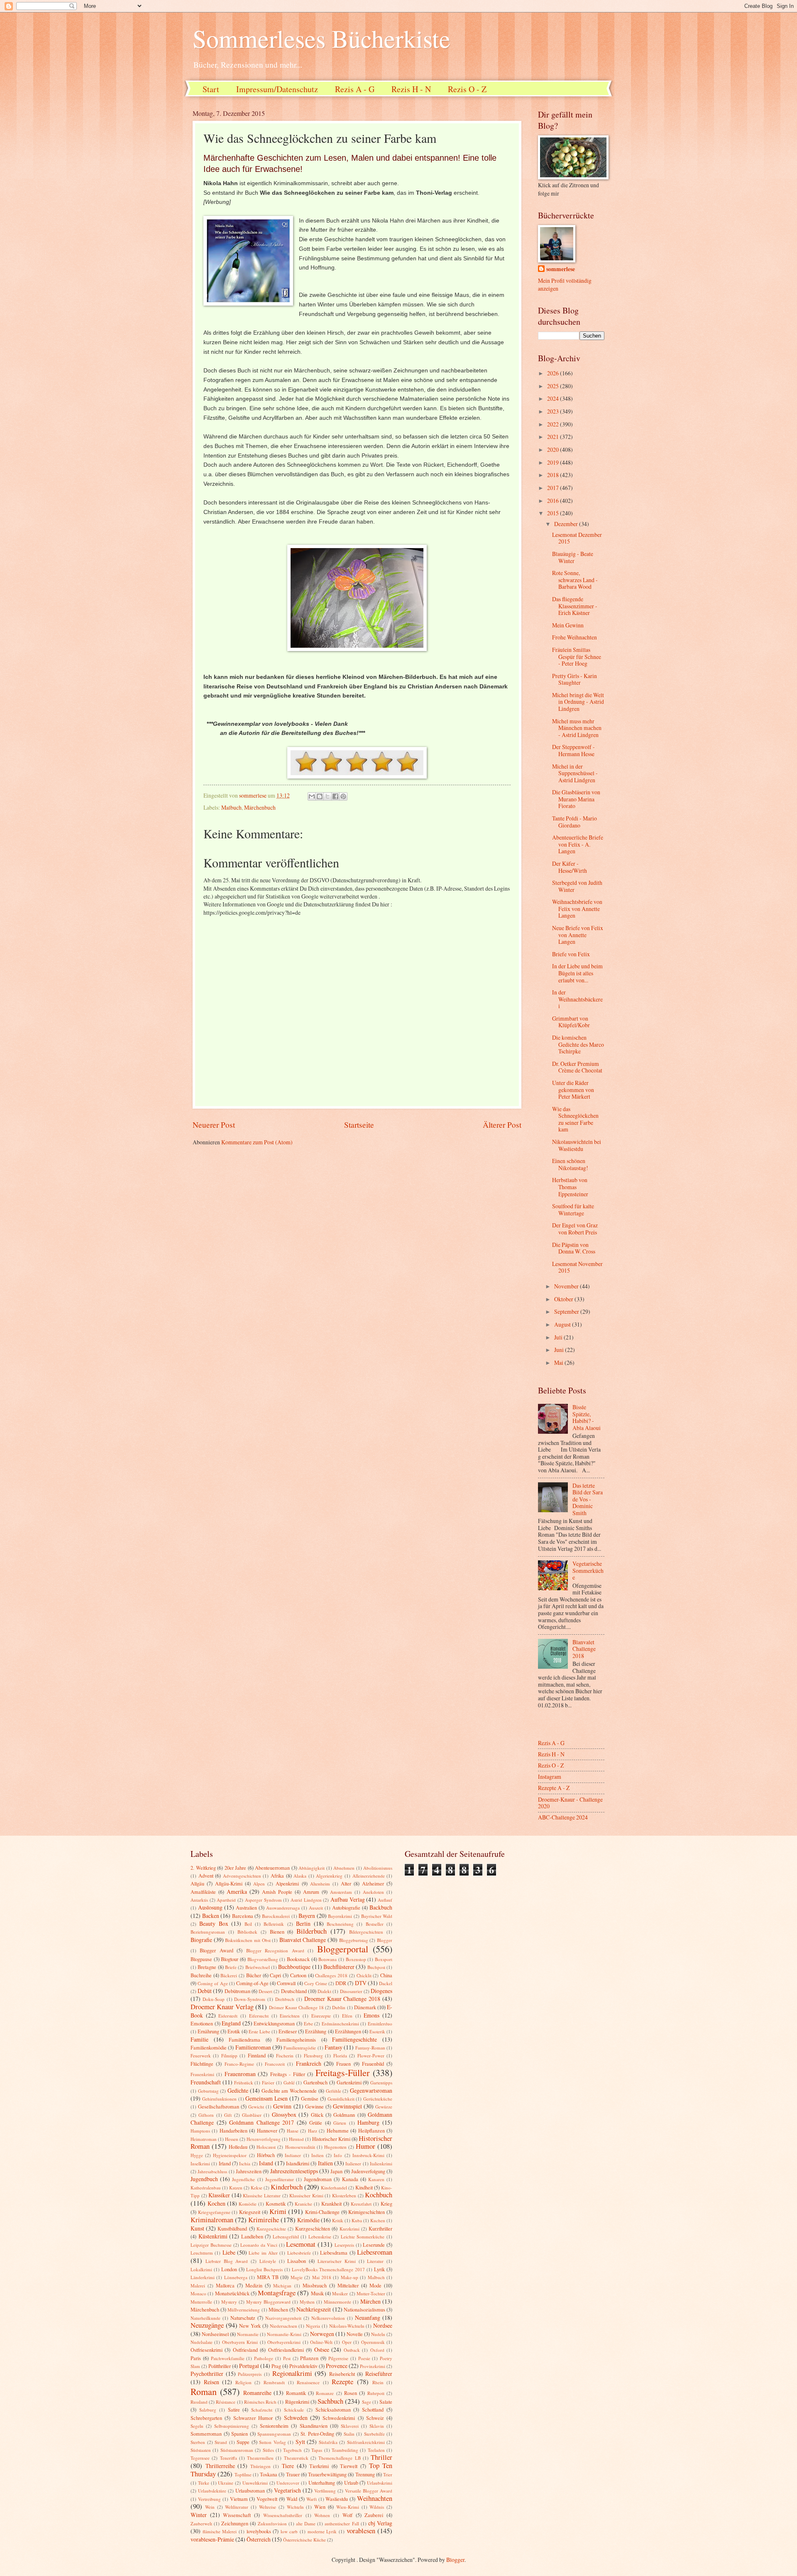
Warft (312, 2499)
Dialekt (324, 1991)
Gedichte (238, 2090)
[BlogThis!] (320, 796)
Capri (275, 1975)
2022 (554, 424)
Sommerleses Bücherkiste (321, 38)
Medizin (254, 2285)
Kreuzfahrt (361, 2204)
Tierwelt (349, 2466)
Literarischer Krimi (337, 2261)
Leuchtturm (202, 2253)
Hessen (232, 2139)
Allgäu (197, 1883)
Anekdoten (373, 1892)
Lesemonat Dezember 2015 (577, 538)
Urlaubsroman (250, 2490)
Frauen (343, 2064)
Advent (206, 1876)
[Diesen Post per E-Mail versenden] (312, 796)
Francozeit (275, 2064)
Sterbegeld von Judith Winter (577, 886)
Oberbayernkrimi (284, 2342)
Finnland (257, 2055)
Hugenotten (335, 2147)
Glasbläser (252, 2115)
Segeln (197, 2426)
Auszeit (316, 1908)
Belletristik (274, 1924)
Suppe (243, 2442)
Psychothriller (207, 2374)
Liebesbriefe (299, 2253)
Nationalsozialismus (364, 2309)
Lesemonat (301, 2244)
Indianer (293, 2155)
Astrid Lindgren (306, 1900)
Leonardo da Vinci (259, 2245)
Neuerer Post (214, 1125)
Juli (559, 1337)
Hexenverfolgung (264, 2139)
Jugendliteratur (280, 2179)
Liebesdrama (334, 2253)
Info (338, 2155)
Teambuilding (345, 2450)
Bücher (254, 1975)
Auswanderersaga (283, 1908)
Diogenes (381, 1991)
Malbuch (231, 807)
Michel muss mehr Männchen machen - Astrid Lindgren (577, 728)
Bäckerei (229, 1975)
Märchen (370, 2301)
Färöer (268, 2083)
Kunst (197, 2228)
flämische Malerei (220, 2531)
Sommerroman (206, 2434)
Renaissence (308, 2382)
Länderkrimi (203, 2277)
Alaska (300, 1876)
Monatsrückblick (232, 2293)
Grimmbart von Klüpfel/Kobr (571, 1022)
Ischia (245, 2163)
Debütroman (237, 1991)
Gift (228, 2115)
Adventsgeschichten (242, 1876)
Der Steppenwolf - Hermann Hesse (573, 750)
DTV (361, 1983)
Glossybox (284, 2114)
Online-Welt (321, 2342)
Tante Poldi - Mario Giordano (575, 822)
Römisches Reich (260, 2402)
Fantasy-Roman (370, 2048)
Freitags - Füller (288, 2074)
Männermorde (337, 2302)
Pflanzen (309, 2358)
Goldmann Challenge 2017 (262, 2122)
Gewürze (384, 2107)
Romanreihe (257, 2393)
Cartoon (298, 1975)
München (278, 2309)
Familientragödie (300, 2048)
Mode (375, 2285)
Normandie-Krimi (284, 2334)
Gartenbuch (315, 2082)
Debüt (205, 1991)
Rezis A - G (355, 89)
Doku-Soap (214, 1999)
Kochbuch (379, 2195)
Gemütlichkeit (341, 2099)
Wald (292, 2499)
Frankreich (309, 2063)
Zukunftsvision (272, 2523)
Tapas (317, 2450)
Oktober (564, 1299)
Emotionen (202, 2023)
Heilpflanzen (372, 2130)
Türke (204, 2483)
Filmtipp (229, 2056)
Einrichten (290, 2016)
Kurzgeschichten (313, 2228)
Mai (559, 1363)
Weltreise (268, 2507)
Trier (388, 2474)
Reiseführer (379, 2374)
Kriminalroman (212, 2220)
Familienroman (253, 2047)
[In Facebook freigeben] (335, 796)
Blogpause (201, 1959)
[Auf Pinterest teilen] (343, 796)
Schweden (296, 2418)
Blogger (385, 1940)
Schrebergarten (206, 2418)
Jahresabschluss (212, 2171)
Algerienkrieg (329, 1876)
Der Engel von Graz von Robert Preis (575, 1229)
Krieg (386, 2204)
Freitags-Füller (342, 2073)
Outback (352, 2350)
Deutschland (294, 1991)
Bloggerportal (343, 1949)
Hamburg (368, 2122)
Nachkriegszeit (314, 2309)
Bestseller (375, 1924)
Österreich (259, 2539)
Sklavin (377, 2426)
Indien (318, 2155)
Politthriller (220, 2366)
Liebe (229, 2252)
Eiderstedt (228, 2016)
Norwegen (322, 2334)
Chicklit (364, 1975)
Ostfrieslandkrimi (286, 2350)
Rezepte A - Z (554, 1788)
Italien (325, 2163)
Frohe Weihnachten (575, 637)
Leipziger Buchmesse (211, 2245)
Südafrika (328, 2442)
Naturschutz (243, 2318)
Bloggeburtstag (354, 1940)
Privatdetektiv (303, 2366)
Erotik (234, 2031)
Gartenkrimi (349, 2082)
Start (211, 89)
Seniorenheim (274, 2426)
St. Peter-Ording (317, 2434)
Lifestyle (268, 2261)
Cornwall (286, 1983)
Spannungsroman (274, 2434)
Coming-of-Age (252, 1983)
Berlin (303, 1923)
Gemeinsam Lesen (266, 2098)
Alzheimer (373, 1883)
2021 (554, 437)
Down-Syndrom (250, 1999)
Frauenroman (240, 2074)
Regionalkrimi (292, 2373)
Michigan (282, 2286)
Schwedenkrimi (339, 2418)
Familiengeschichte (354, 2039)
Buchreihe (201, 1975)
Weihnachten (375, 2498)
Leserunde (374, 2245)
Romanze (325, 2393)
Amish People (277, 1892)
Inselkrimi (200, 2163)
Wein (210, 2507)
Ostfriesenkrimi (207, 2350)
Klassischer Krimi (306, 2195)
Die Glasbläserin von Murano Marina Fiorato (576, 799)
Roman (204, 2391)
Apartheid (226, 1900)
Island (266, 2163)
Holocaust (266, 2147)
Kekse (257, 2188)
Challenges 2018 (331, 1975)
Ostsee (322, 2349)
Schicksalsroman (333, 2409)
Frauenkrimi (202, 2074)
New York (250, 2326)
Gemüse (310, 2099)
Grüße (316, 2123)
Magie (297, 2277)
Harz (313, 2131)
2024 (554, 398)
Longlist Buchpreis (264, 2269)
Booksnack (298, 1959)
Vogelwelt (267, 2499)
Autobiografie (346, 1908)
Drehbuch (285, 1999)
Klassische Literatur (262, 2195)
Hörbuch (266, 2155)
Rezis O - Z (467, 89)
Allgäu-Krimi (229, 1883)
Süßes (268, 2450)
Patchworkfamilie (228, 2358)
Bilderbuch (312, 1931)
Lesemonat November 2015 (577, 1267)
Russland (199, 2402)
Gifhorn (206, 2115)
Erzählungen (348, 2031)
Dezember (567, 524)
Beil (248, 1924)
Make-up (350, 2277)
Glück (317, 2115)
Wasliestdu (337, 2499)
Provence (337, 2366)
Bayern (307, 1916)
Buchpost (376, 1967)
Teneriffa (229, 2458)
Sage (367, 2402)
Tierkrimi (319, 2466)
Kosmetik (276, 2204)
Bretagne (207, 1967)
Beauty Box (214, 1923)
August (563, 1324)
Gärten (340, 2123)
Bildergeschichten (366, 1932)
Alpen (259, 1884)
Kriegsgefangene (214, 2212)
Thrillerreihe (220, 2466)
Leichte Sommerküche (363, 2237)
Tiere (288, 2466)
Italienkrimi (381, 2163)
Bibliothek (247, 1932)
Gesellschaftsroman (219, 2106)
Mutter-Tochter (371, 2293)
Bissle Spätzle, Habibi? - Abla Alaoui (587, 1417)
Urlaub (351, 2483)
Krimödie (308, 2220)
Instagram (550, 1777)
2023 (554, 411)
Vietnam (239, 2499)
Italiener (353, 2163)
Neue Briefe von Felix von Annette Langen (578, 935)
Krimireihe (264, 2220)
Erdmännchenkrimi (340, 2024)
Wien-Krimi (348, 2507)
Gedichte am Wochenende (289, 2091)
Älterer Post (502, 1125)
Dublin (339, 2007)
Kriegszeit (250, 2212)
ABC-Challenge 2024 (563, 1817)
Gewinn (282, 2106)
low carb (289, 2531)
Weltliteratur (237, 2507)
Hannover (267, 2130)
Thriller (381, 2457)
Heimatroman (204, 2139)
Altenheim (320, 1884)
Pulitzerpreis (250, 2374)
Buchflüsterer (339, 1967)
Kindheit (364, 2187)
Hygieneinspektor (230, 2155)
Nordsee (383, 2325)
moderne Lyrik (322, 2531)
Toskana (269, 2474)
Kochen (216, 2203)
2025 (554, 386)
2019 (554, 462)
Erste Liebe (259, 2031)
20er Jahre (236, 1868)
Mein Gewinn (568, 625)
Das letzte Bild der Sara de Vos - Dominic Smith (588, 1499)
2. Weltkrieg (203, 1868)
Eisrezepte (321, 2016)
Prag (276, 2366)
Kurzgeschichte (271, 2229)
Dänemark (365, 2007)
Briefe (231, 1967)
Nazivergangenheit (283, 2318)
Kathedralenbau (206, 2188)
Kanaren (376, 2179)
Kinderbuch (287, 2187)
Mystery (229, 2302)
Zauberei (374, 2515)
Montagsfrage (277, 2293)
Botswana (328, 1959)
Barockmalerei (276, 1916)
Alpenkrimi (287, 1883)
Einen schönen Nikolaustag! (570, 1164)
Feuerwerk (201, 2056)
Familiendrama (244, 2040)
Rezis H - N (411, 89)
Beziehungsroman (208, 1932)
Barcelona (243, 1916)
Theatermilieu (260, 2458)
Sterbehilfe (374, 2434)
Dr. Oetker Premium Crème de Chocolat (577, 1067)
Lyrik (379, 2269)
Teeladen (376, 2450)
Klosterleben (344, 2195)
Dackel (386, 1983)
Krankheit (331, 2204)
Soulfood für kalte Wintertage (573, 1210)
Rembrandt (274, 2382)
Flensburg (313, 2056)
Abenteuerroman (272, 1868)
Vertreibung (209, 2499)
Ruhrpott (376, 2393)
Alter (346, 1883)
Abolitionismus (378, 1868)
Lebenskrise (320, 2237)
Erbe (308, 2024)
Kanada (350, 2179)
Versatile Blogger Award (369, 2491)
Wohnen (322, 2515)
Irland (225, 2163)
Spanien (240, 2434)
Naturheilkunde (205, 2318)
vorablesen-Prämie (212, 2539)
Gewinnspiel (347, 2106)
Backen (211, 1916)
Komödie (248, 2204)
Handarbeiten (233, 2130)
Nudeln (378, 2334)
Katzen (236, 2188)
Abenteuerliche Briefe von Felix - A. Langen (578, 844)
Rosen (351, 2393)
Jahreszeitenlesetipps (294, 2171)
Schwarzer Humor (253, 2418)
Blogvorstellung (263, 1959)
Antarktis (199, 1900)
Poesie (364, 2358)
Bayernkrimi (340, 1916)
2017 (554, 488)
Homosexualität (300, 2147)
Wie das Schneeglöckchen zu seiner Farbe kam (575, 1119)
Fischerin (285, 2056)
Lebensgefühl (286, 2237)
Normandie (248, 2334)
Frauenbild (373, 2064)
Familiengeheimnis (296, 2040)
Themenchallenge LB (339, 2458)
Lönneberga (236, 2277)
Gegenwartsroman (371, 2090)
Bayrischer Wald (377, 1916)
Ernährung (208, 2031)
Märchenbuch (260, 807)
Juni (560, 1350)
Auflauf (385, 1900)
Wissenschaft (237, 2515)
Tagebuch (292, 2450)
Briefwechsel (258, 1967)
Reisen (211, 2382)
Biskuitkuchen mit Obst (248, 1940)
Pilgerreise (338, 2358)
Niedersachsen (284, 2326)
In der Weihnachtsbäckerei (577, 999)
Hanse (293, 2131)
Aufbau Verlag (348, 1899)
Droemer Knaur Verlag (222, 2007)
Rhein (378, 2382)
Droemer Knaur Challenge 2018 (342, 1999)
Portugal (249, 2366)
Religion (243, 2382)
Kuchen (378, 2220)
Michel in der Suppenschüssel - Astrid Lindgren (575, 773)
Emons (372, 2015)
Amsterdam (341, 1892)
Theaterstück (296, 2458)
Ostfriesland (245, 2350)
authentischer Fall (342, 2523)
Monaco (198, 2293)
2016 (554, 501)
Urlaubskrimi (380, 2483)
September (567, 1311)
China (386, 1975)
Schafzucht (262, 2410)
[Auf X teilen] (328, 796)
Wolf (347, 2515)
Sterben (198, 2442)
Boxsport (384, 1959)
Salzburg (208, 2410)
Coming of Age (213, 1983)
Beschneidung (340, 1924)
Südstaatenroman (237, 2450)
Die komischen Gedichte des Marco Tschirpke (578, 1044)
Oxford (377, 2350)
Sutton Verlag (273, 2442)
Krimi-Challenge (322, 2212)
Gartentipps (381, 2083)
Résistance (226, 2402)
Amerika (237, 1892)
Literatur (375, 2261)
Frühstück (244, 2083)
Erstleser (288, 2031)
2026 (554, 373)
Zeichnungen (235, 2523)
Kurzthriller (380, 2228)
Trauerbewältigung (327, 2474)
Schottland (373, 2409)
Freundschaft (206, 2082)
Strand (221, 2442)
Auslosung (210, 1907)
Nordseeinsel (215, 2334)
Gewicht (256, 2107)
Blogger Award (216, 1950)
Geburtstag (208, 2091)
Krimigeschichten (367, 2212)
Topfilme (243, 2474)
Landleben (252, 2236)
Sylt (300, 2442)
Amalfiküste (203, 1892)
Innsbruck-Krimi (368, 2155)
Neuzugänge (207, 2325)
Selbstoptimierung (232, 2426)
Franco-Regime (239, 2064)
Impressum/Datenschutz (277, 89)
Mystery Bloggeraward (268, 2302)
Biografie (201, 1940)
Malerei (198, 2286)
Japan (336, 2171)
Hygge (197, 2155)
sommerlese (561, 269)
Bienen (277, 1932)
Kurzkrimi (350, 2229)
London (229, 2269)
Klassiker (219, 2195)
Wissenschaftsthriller (283, 2515)
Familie (199, 2039)
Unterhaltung (322, 2483)
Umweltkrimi (255, 2483)
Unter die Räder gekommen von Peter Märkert (573, 1090)
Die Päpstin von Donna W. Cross (574, 1248)
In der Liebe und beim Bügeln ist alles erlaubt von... (577, 973)
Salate (386, 2402)
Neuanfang (368, 2318)
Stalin (349, 2434)
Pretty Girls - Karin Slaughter (575, 679)
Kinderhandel (334, 2188)
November (567, 1286)
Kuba (357, 2220)
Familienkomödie (209, 2047)
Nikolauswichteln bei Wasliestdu (577, 1145)
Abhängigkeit (312, 1868)
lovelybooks (259, 2531)
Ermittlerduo (380, 2024)
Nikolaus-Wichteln (347, 2326)
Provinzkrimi (373, 2366)
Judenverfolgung (368, 2171)
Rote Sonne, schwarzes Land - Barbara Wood (575, 580)
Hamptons (200, 2131)
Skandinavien (314, 2426)
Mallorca (225, 2285)
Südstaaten (201, 2450)
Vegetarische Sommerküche (588, 1570)
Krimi (278, 2211)
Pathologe (264, 2358)
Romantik (296, 2393)
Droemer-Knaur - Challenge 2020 (570, 1803)
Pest (287, 2358)
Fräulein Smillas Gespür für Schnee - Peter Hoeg (577, 656)
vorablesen (361, 2531)
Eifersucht (259, 2016)
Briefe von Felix (571, 954)
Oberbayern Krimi (240, 2342)
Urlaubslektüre (212, 2491)
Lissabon (297, 2261)
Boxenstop (356, 1959)
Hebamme (338, 2130)
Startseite (359, 1125)
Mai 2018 (322, 2277)
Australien (246, 1908)
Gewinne (314, 2106)
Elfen (347, 2016)
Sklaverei (350, 2426)
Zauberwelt (201, 2523)
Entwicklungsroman (274, 2023)
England (231, 2023)
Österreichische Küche (304, 2540)
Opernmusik (373, 2342)
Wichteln (295, 2507)
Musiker (340, 2293)
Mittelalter (348, 2285)
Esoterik (377, 2031)
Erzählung (316, 2031)
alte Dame (306, 2523)
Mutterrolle (201, 2302)
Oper (347, 2342)
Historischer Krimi (331, 2139)
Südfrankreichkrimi (366, 2442)
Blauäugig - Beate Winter (573, 557)
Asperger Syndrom (263, 1900)
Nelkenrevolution (328, 2318)
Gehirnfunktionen (219, 2099)
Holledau (238, 2147)
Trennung (365, 2474)
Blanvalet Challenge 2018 (584, 1649)
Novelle (355, 2334)
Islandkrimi (298, 2163)
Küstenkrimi (213, 2236)
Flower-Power (371, 2056)
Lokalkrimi (201, 2269)
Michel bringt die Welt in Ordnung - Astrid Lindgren (578, 702)
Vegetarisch (287, 2490)
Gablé (289, 2083)
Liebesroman (375, 2252)
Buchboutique (294, 1967)
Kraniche (303, 2204)
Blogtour (230, 1959)
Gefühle (334, 2091)
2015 (554, 513)
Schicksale (294, 2410)
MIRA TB (268, 2277)
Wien (320, 2507)
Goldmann (344, 2115)
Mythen (307, 2302)
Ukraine (226, 2483)
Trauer (293, 2474)
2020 (554, 449)
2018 (554, 475)
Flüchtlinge (202, 2064)
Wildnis (377, 2507)
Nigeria (313, 2326)
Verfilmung (325, 2491)
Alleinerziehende (369, 1876)
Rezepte (342, 2382)
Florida (340, 2056)
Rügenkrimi (297, 2402)
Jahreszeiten (249, 2171)
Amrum (311, 1892)
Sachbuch (330, 2401)
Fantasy (334, 2047)
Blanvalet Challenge (303, 1940)
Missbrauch (315, 2285)
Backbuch (381, 1907)
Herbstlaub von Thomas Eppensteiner (570, 1187)
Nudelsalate (202, 2342)
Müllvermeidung (244, 2310)
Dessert (265, 1991)
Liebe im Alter (263, 2253)
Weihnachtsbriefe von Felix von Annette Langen (577, 908)
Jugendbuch (204, 2179)
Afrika (277, 1876)
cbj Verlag (380, 2523)
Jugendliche (243, 2179)
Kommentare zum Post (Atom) (257, 1142)
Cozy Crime (316, 1983)
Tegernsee (200, 2458)
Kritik (338, 2220)
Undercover (288, 2483)
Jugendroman (318, 2179)
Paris (196, 2358)
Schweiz (375, 2418)
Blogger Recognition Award (275, 1950)
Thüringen (260, 2466)
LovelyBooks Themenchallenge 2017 (328, 2269)
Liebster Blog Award (227, 2261)
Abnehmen (344, 1868)
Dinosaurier (351, 1991)
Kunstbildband (232, 2228)
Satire (234, 2409)
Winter (199, 2515)
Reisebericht (342, 2374)
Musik (317, 2293)
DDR (341, 1983)
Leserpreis (344, 2245)
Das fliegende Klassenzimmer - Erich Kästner (575, 606)
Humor (365, 2146)
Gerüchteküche (378, 2099)
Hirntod (296, 2139)
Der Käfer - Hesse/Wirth (570, 867)
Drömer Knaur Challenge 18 (296, 2007)
